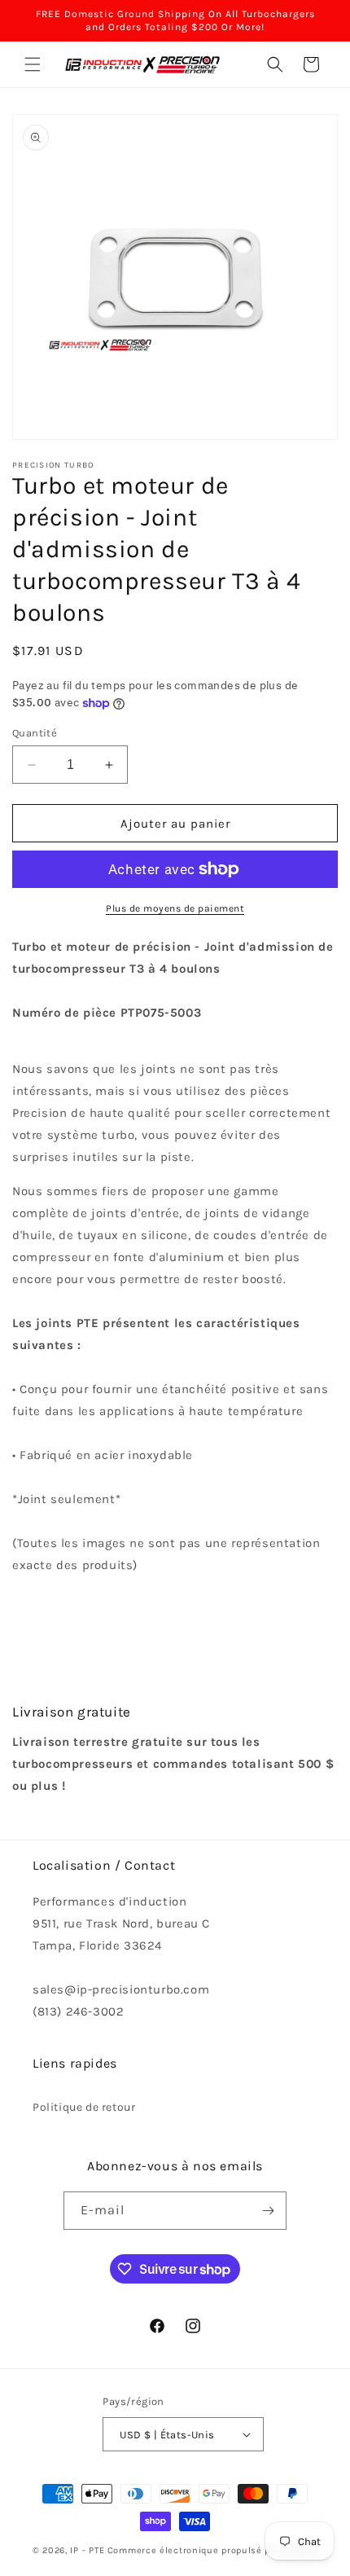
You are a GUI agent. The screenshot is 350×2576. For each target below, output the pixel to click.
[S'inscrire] (268, 2211)
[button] (33, 64)
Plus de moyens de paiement (175, 908)
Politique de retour (84, 2107)
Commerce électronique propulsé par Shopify (212, 2550)
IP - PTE (87, 2550)
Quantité (35, 733)
